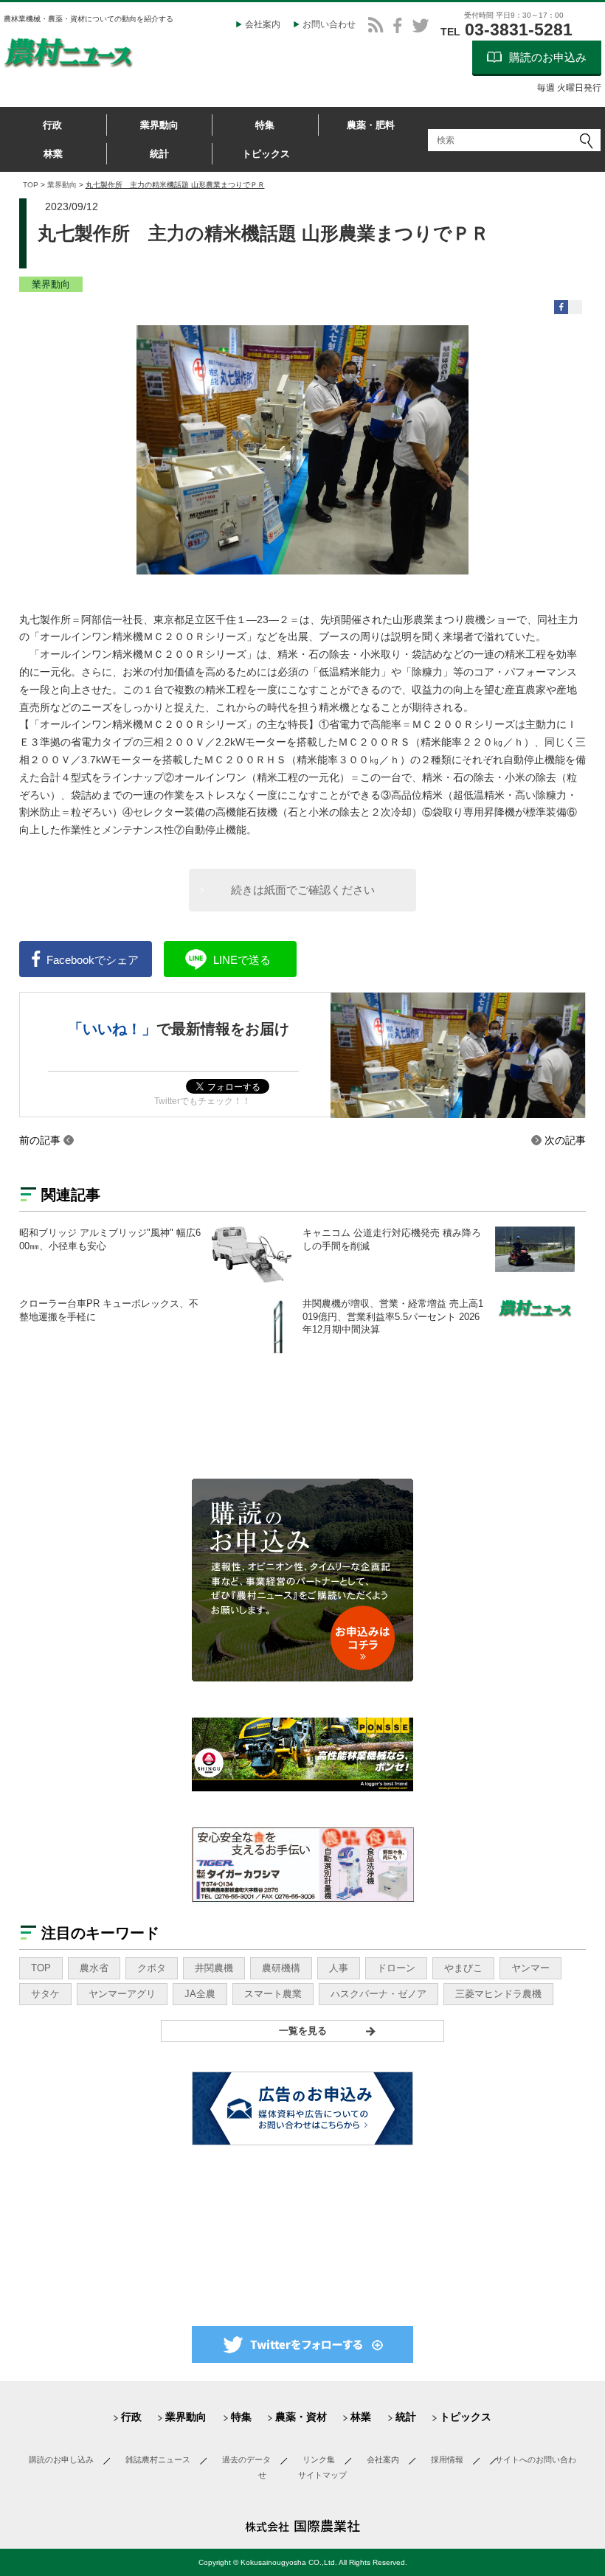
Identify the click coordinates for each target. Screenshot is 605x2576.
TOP (31, 185)
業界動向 (159, 125)
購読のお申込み (548, 57)
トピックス (266, 154)
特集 (265, 125)
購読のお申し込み (61, 2459)
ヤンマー (530, 1968)
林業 (53, 154)
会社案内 (263, 24)
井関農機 (214, 1968)
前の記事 (40, 1140)
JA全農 (200, 1994)
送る (242, 960)
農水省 (94, 1968)
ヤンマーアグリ (122, 1994)
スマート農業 (273, 1994)
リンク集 (319, 2459)
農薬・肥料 (371, 125)
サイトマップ (322, 2475)
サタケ (45, 1994)
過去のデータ (246, 2459)
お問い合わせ (329, 24)
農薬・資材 (301, 2417)
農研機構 (281, 1968)
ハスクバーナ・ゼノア (378, 1994)
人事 (339, 1968)
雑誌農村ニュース (158, 2459)
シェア (93, 960)
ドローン (396, 1968)
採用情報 (447, 2459)
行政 (52, 125)
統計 (159, 154)
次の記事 (565, 1140)
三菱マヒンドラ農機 (498, 1994)
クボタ (152, 1968)
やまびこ (463, 1968)
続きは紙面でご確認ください (303, 890)
